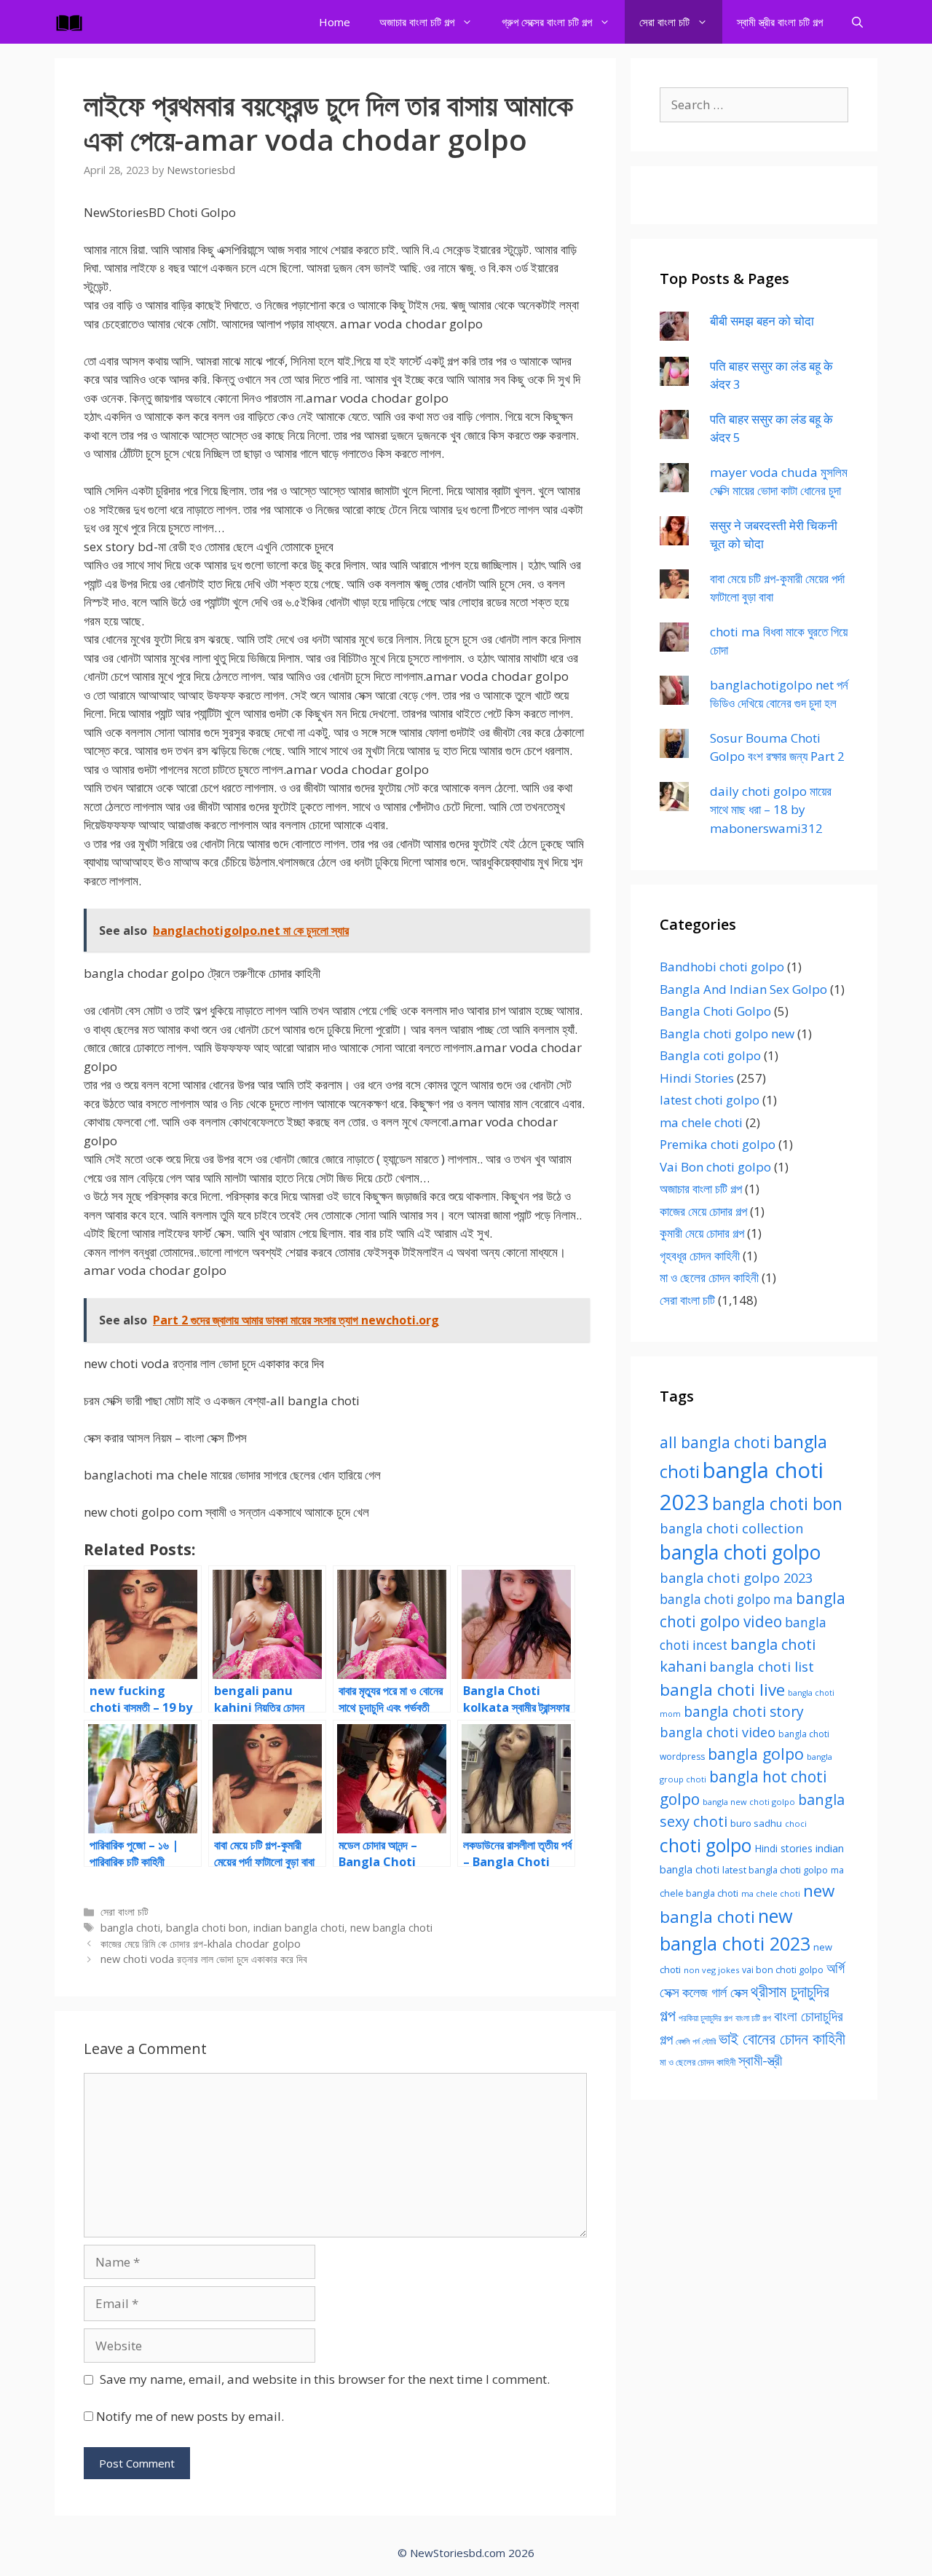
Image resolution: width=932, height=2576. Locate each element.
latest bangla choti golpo (775, 1870)
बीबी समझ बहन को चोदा (762, 321)
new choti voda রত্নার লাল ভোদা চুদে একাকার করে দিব (204, 1959)
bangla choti (130, 1928)
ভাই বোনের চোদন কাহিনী (782, 2038)
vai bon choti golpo (783, 1970)
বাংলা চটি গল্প (753, 2018)
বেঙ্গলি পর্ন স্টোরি (696, 2041)
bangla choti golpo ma (726, 1599)
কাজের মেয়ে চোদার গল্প (703, 1211)
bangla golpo (756, 1754)
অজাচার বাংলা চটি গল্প (417, 22)
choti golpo (706, 1845)
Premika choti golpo (718, 1144)
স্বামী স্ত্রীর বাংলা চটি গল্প (780, 22)
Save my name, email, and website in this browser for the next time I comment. (325, 2379)
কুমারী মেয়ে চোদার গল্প (702, 1233)
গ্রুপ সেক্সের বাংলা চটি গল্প (547, 22)
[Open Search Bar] (857, 22)
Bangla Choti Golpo (715, 1011)
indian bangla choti (299, 1928)
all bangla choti (715, 1442)
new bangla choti (391, 1928)
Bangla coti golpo (710, 1055)
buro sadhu (756, 1823)
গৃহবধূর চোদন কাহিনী (700, 1256)
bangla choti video (718, 1732)
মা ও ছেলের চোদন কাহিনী (709, 1277)
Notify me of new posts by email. (190, 2416)
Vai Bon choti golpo (715, 1167)
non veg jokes (711, 1970)
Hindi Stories (697, 1078)
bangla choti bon (207, 1928)
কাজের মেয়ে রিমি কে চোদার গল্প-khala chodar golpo (201, 1944)
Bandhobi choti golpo (722, 967)
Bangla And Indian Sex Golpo (743, 989)
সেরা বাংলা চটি (664, 22)
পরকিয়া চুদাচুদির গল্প (706, 2018)
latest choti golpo (710, 1100)
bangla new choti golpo (749, 1802)
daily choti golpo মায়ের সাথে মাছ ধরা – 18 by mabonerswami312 (771, 810)
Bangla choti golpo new (727, 1034)
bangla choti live (722, 1690)
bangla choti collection (731, 1528)
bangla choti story (744, 1712)
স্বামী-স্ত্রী (760, 2060)
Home (335, 22)
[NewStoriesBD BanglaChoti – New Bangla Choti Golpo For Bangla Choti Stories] (73, 22)
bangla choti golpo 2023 (736, 1577)
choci (796, 1824)
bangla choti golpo (740, 1552)
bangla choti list (762, 1666)
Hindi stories (783, 1848)
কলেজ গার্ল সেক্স (715, 1992)
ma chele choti (701, 1122)
